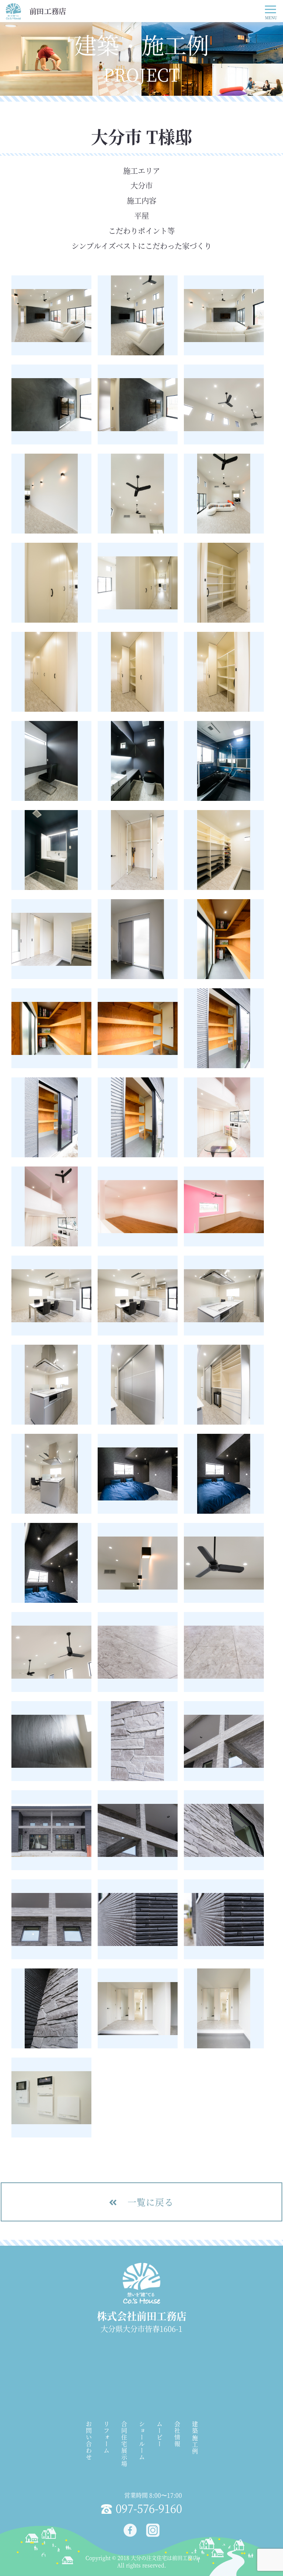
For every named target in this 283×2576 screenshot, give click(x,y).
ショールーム (142, 2441)
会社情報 (177, 2434)
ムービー (159, 2434)
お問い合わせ (89, 2441)
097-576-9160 (149, 2508)
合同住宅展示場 (124, 2444)
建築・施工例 (195, 2438)
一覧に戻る (149, 2202)
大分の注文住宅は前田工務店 (164, 2558)
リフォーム (106, 2438)
